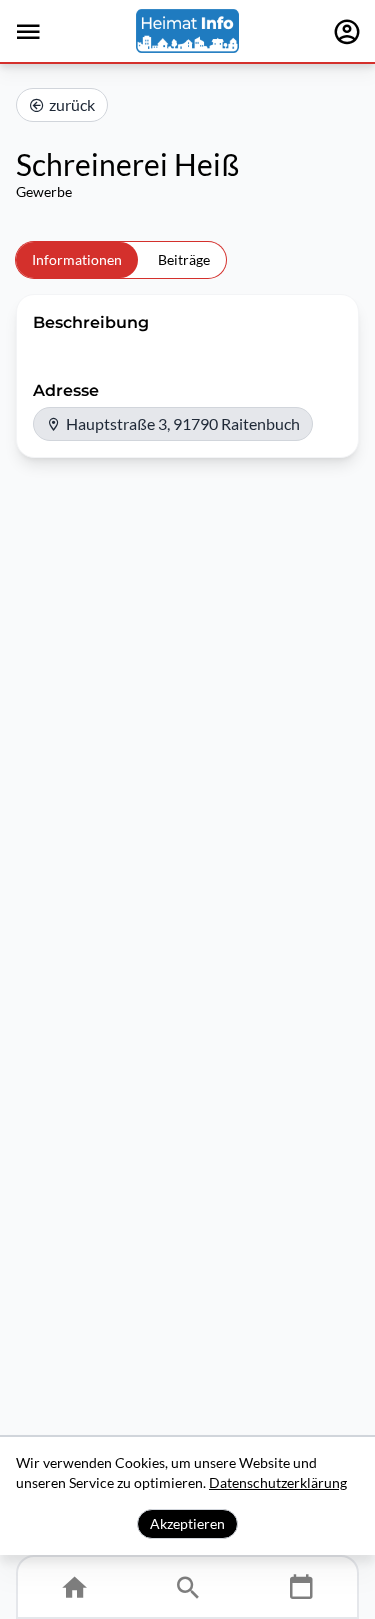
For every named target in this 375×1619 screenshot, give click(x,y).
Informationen (77, 259)
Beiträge (184, 259)
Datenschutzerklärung (278, 1482)
